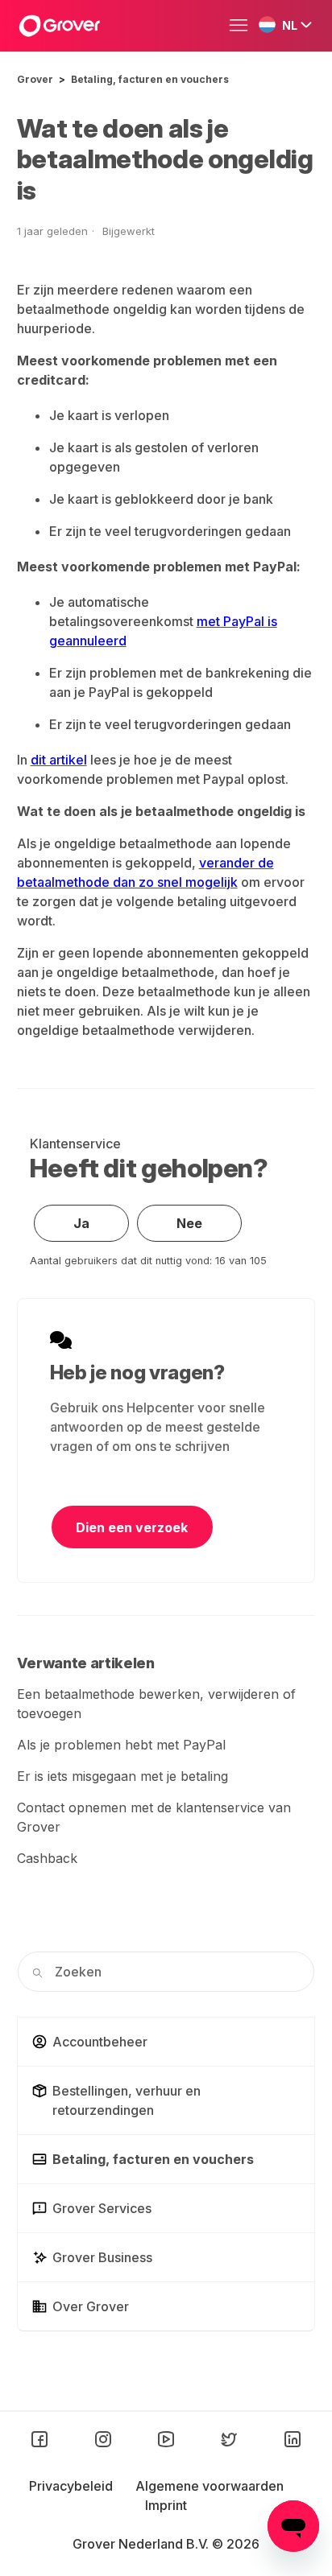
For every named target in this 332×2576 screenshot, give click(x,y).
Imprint (166, 2505)
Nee (189, 1223)
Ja (81, 1223)
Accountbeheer (100, 2042)
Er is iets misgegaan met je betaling (122, 1776)
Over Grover (91, 2306)
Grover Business (102, 2257)
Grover (35, 79)
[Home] (59, 26)
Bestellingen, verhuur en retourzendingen (127, 2100)
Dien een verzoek (132, 1527)
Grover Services (102, 2208)
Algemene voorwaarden (210, 2486)
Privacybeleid (73, 2486)
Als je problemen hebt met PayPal (121, 1745)
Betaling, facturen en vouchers (150, 79)
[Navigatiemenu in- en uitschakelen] (243, 26)
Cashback (47, 1858)
